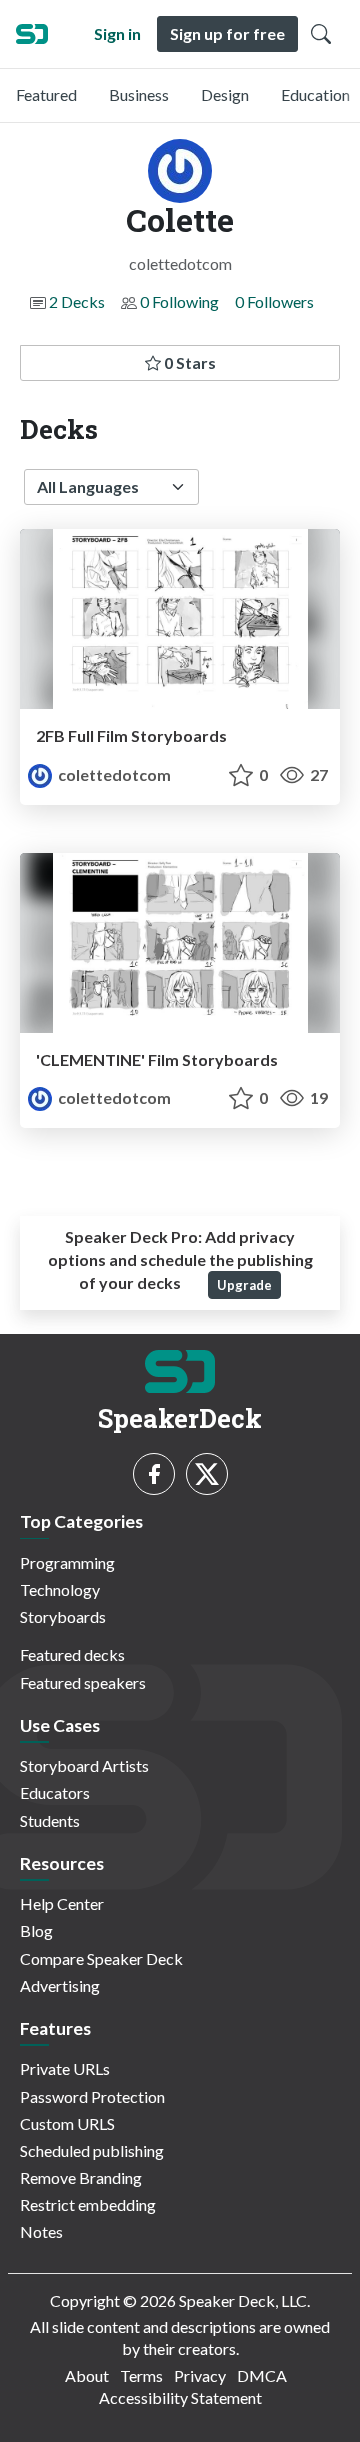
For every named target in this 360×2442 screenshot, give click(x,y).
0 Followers (274, 301)
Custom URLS (67, 2123)
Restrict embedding (88, 2204)
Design (225, 94)
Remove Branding (81, 2177)
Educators (55, 1792)
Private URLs (65, 2068)
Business (139, 94)
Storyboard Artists (84, 1765)
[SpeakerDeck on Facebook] (154, 1474)
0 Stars (188, 362)
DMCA (262, 2375)
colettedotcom (113, 774)
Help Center (62, 1903)
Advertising (60, 1985)
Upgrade (244, 1285)
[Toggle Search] (321, 34)
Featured (46, 94)
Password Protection (92, 2096)
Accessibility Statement (180, 2397)
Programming (67, 1562)
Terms (141, 2375)
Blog (36, 1930)
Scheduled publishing (92, 2150)
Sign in (117, 33)
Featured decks (72, 1654)
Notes (41, 2231)
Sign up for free (227, 33)
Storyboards (63, 1616)
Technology (60, 1589)
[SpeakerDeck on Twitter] (207, 1474)
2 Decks (77, 301)
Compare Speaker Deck (101, 1958)
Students (50, 1820)
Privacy (200, 2375)
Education (315, 94)
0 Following (179, 301)
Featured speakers (83, 1682)
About (87, 2375)
